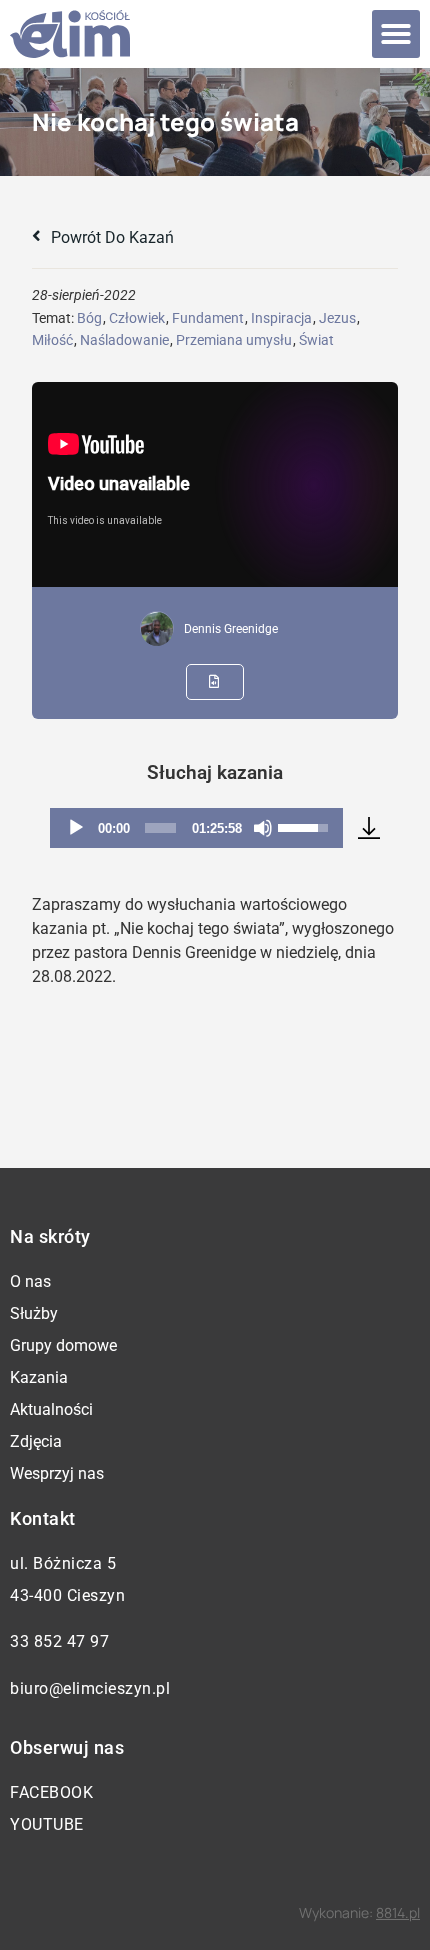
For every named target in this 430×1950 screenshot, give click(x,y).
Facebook (51, 1792)
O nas (30, 1281)
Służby (34, 1313)
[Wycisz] (263, 828)
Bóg (89, 318)
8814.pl (398, 1912)
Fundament (208, 318)
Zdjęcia (36, 1441)
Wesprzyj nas (57, 1473)
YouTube (47, 1824)
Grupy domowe (63, 1345)
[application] (196, 828)
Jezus (337, 318)
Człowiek (137, 318)
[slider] (160, 828)
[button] (396, 34)
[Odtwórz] (76, 828)
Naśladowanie (124, 340)
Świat (316, 340)
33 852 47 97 (59, 1641)
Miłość (52, 340)
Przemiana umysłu (234, 340)
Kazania (39, 1377)
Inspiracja (281, 318)
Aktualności (51, 1409)
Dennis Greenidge (231, 629)
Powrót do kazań (110, 237)
